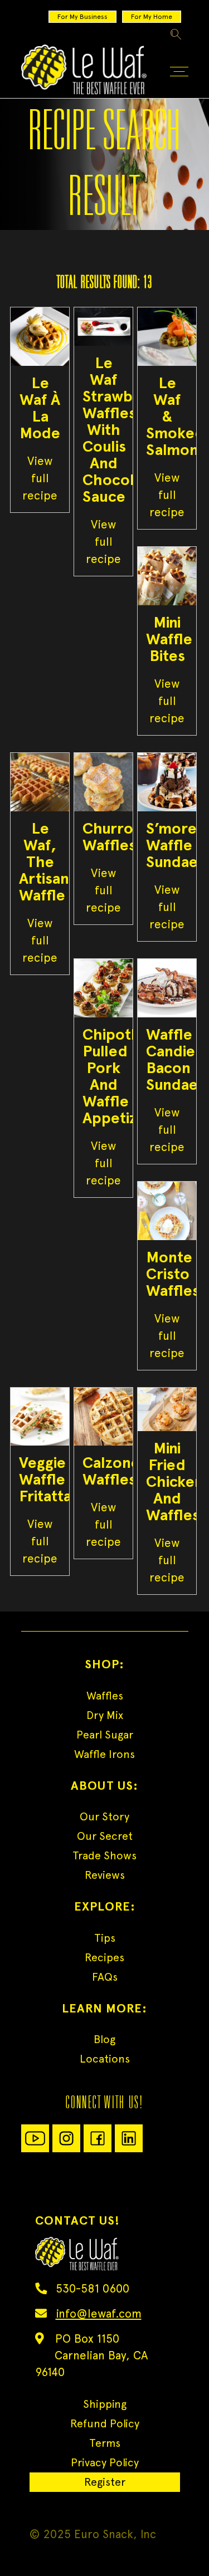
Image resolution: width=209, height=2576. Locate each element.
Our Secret (105, 1836)
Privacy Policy (105, 2462)
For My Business (82, 17)
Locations (105, 2059)
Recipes (104, 1957)
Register (105, 2482)
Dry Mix (105, 1715)
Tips (105, 1938)
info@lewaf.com (99, 2313)
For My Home (152, 17)
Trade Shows (104, 1855)
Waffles (105, 1696)
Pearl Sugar (105, 1735)
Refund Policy (105, 2423)
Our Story (104, 1816)
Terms (105, 2443)
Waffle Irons (104, 1754)
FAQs (105, 1977)
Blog (104, 2039)
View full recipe (40, 478)
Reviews (105, 1875)
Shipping (105, 2404)
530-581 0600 (93, 2288)
